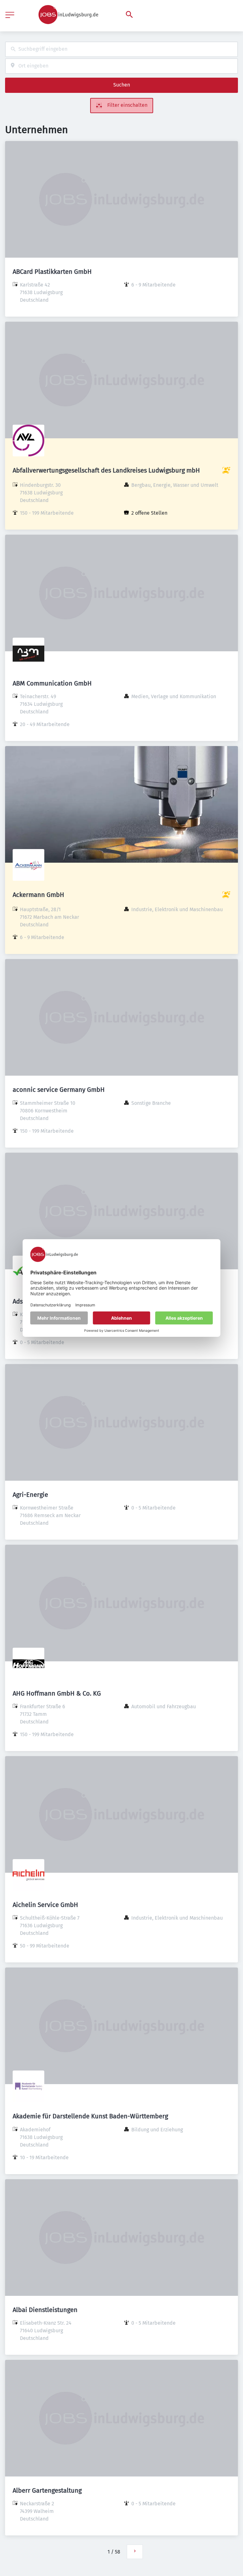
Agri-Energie (30, 1495)
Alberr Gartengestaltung (47, 2490)
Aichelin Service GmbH (45, 1905)
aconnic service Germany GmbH (59, 1090)
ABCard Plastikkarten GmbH (52, 272)
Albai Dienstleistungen (45, 2310)
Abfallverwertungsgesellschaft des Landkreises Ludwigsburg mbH (106, 470)
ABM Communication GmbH (52, 683)
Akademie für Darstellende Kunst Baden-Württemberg (90, 2116)
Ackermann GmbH (38, 895)
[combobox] (121, 49)
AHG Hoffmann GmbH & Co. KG (57, 1693)
